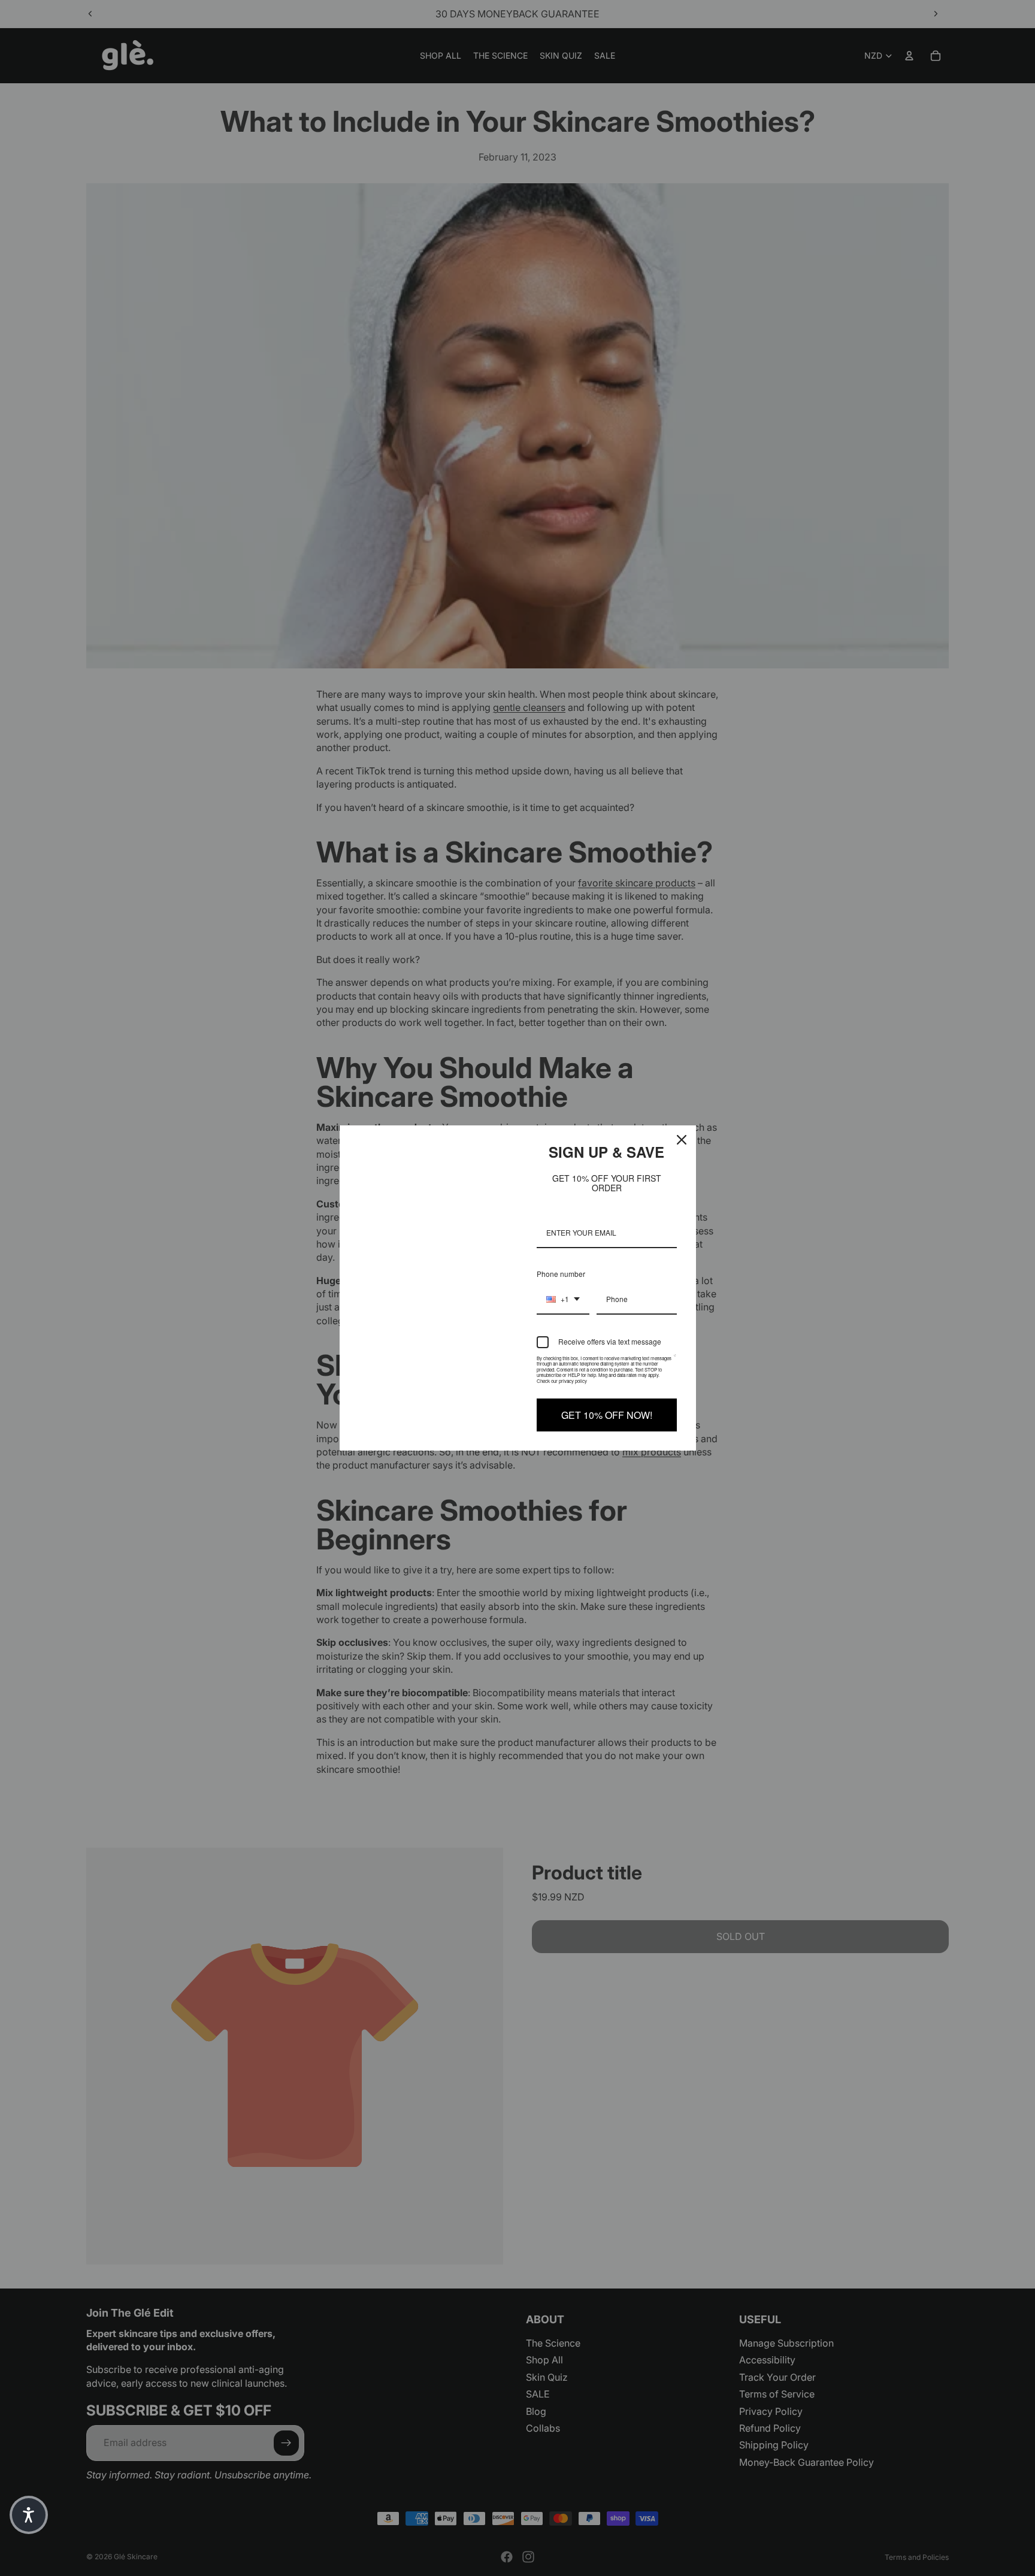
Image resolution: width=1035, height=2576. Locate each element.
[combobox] (563, 1300)
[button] (29, 2515)
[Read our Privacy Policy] (675, 1361)
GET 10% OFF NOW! (607, 1415)
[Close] (682, 1140)
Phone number (561, 1274)
